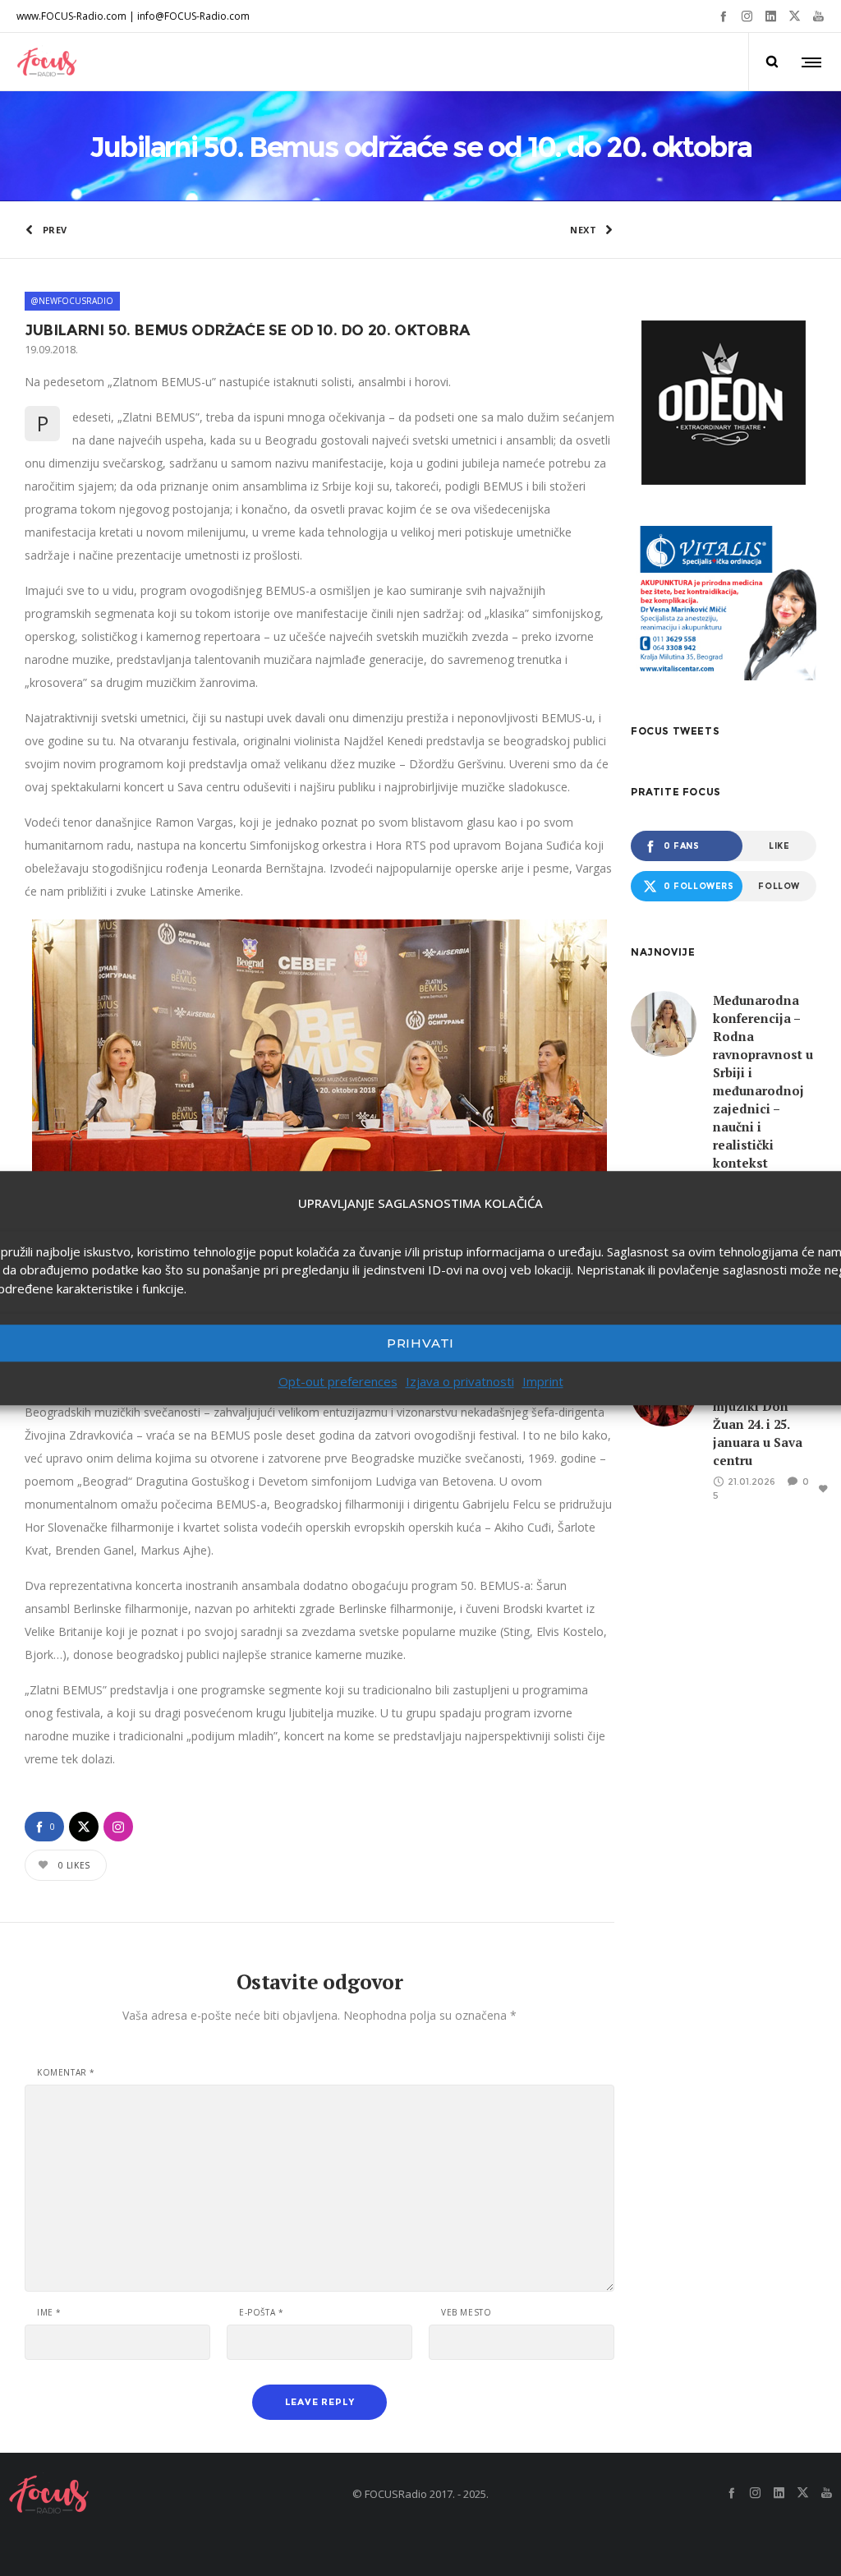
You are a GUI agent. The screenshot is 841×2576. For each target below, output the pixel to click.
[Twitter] (795, 16)
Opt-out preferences (338, 1381)
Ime (49, 2312)
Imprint (543, 1381)
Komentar (66, 2072)
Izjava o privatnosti (460, 1381)
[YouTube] (818, 16)
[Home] (140, 2494)
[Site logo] (47, 62)
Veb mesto (466, 2312)
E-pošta (261, 2312)
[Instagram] (747, 16)
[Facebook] (723, 16)
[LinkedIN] (771, 16)
